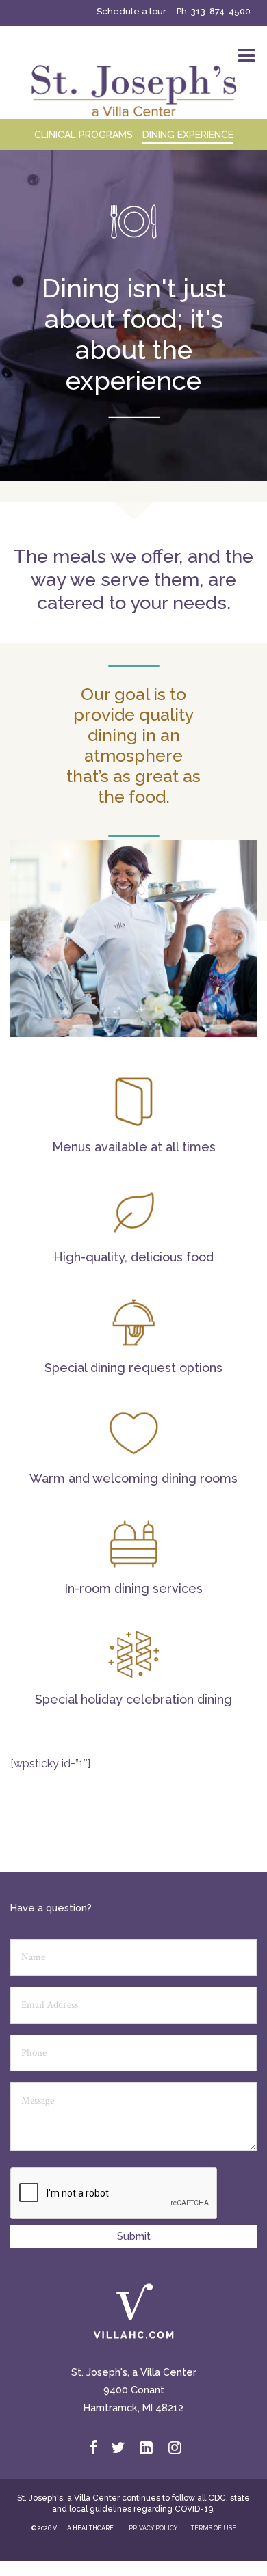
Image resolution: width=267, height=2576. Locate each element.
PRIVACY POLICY (153, 2528)
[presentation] (114, 2194)
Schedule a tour (131, 11)
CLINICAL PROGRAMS (84, 135)
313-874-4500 (221, 11)
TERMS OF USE (214, 2528)
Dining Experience (188, 135)
